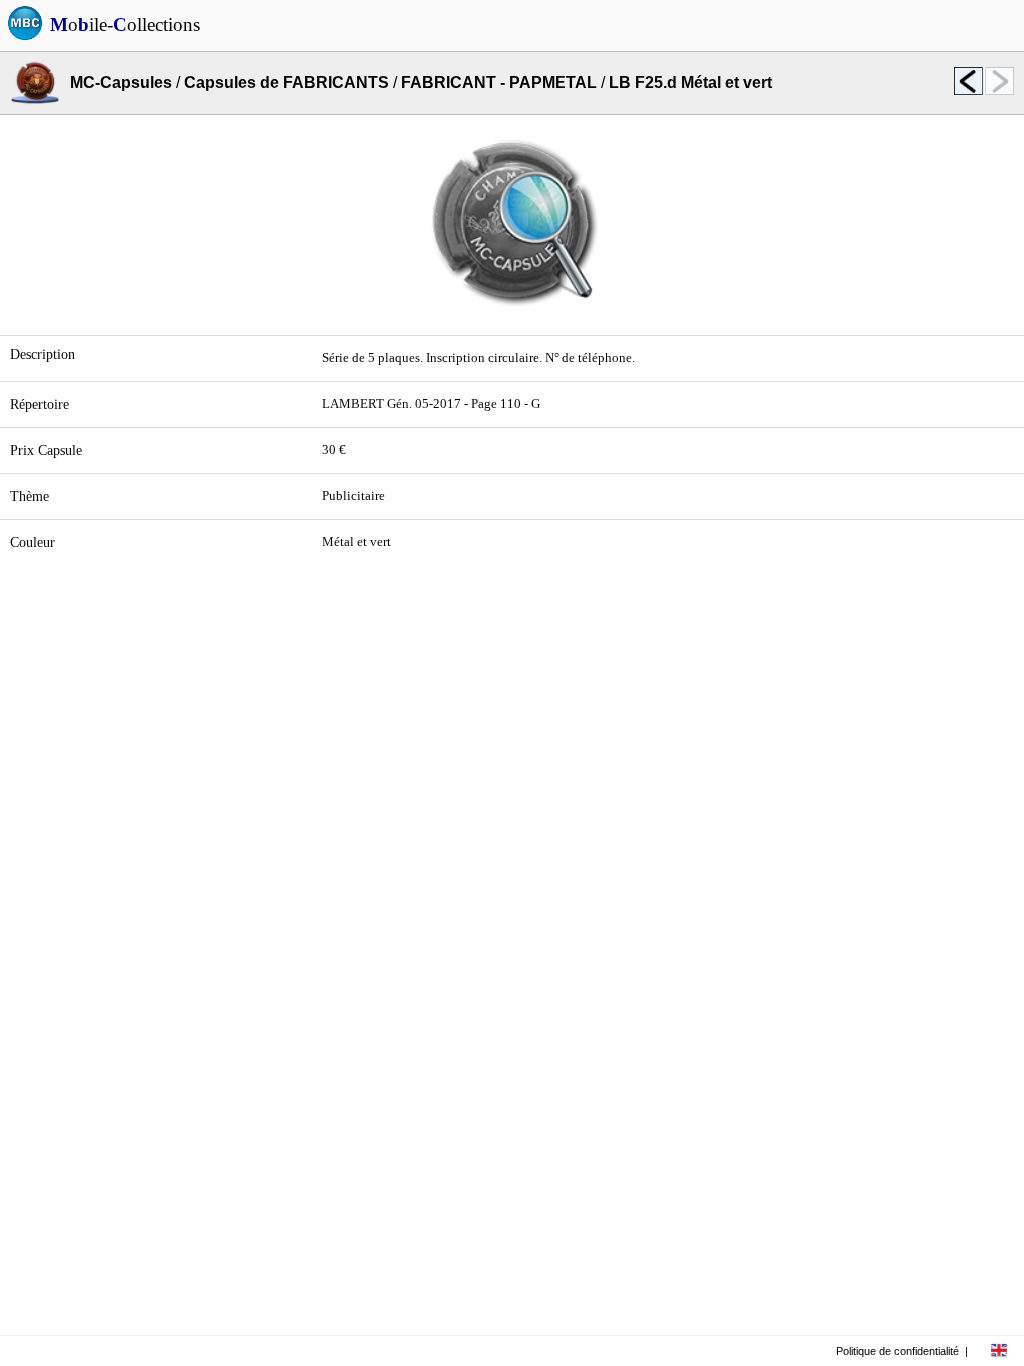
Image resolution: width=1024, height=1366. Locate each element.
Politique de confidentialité (897, 1351)
